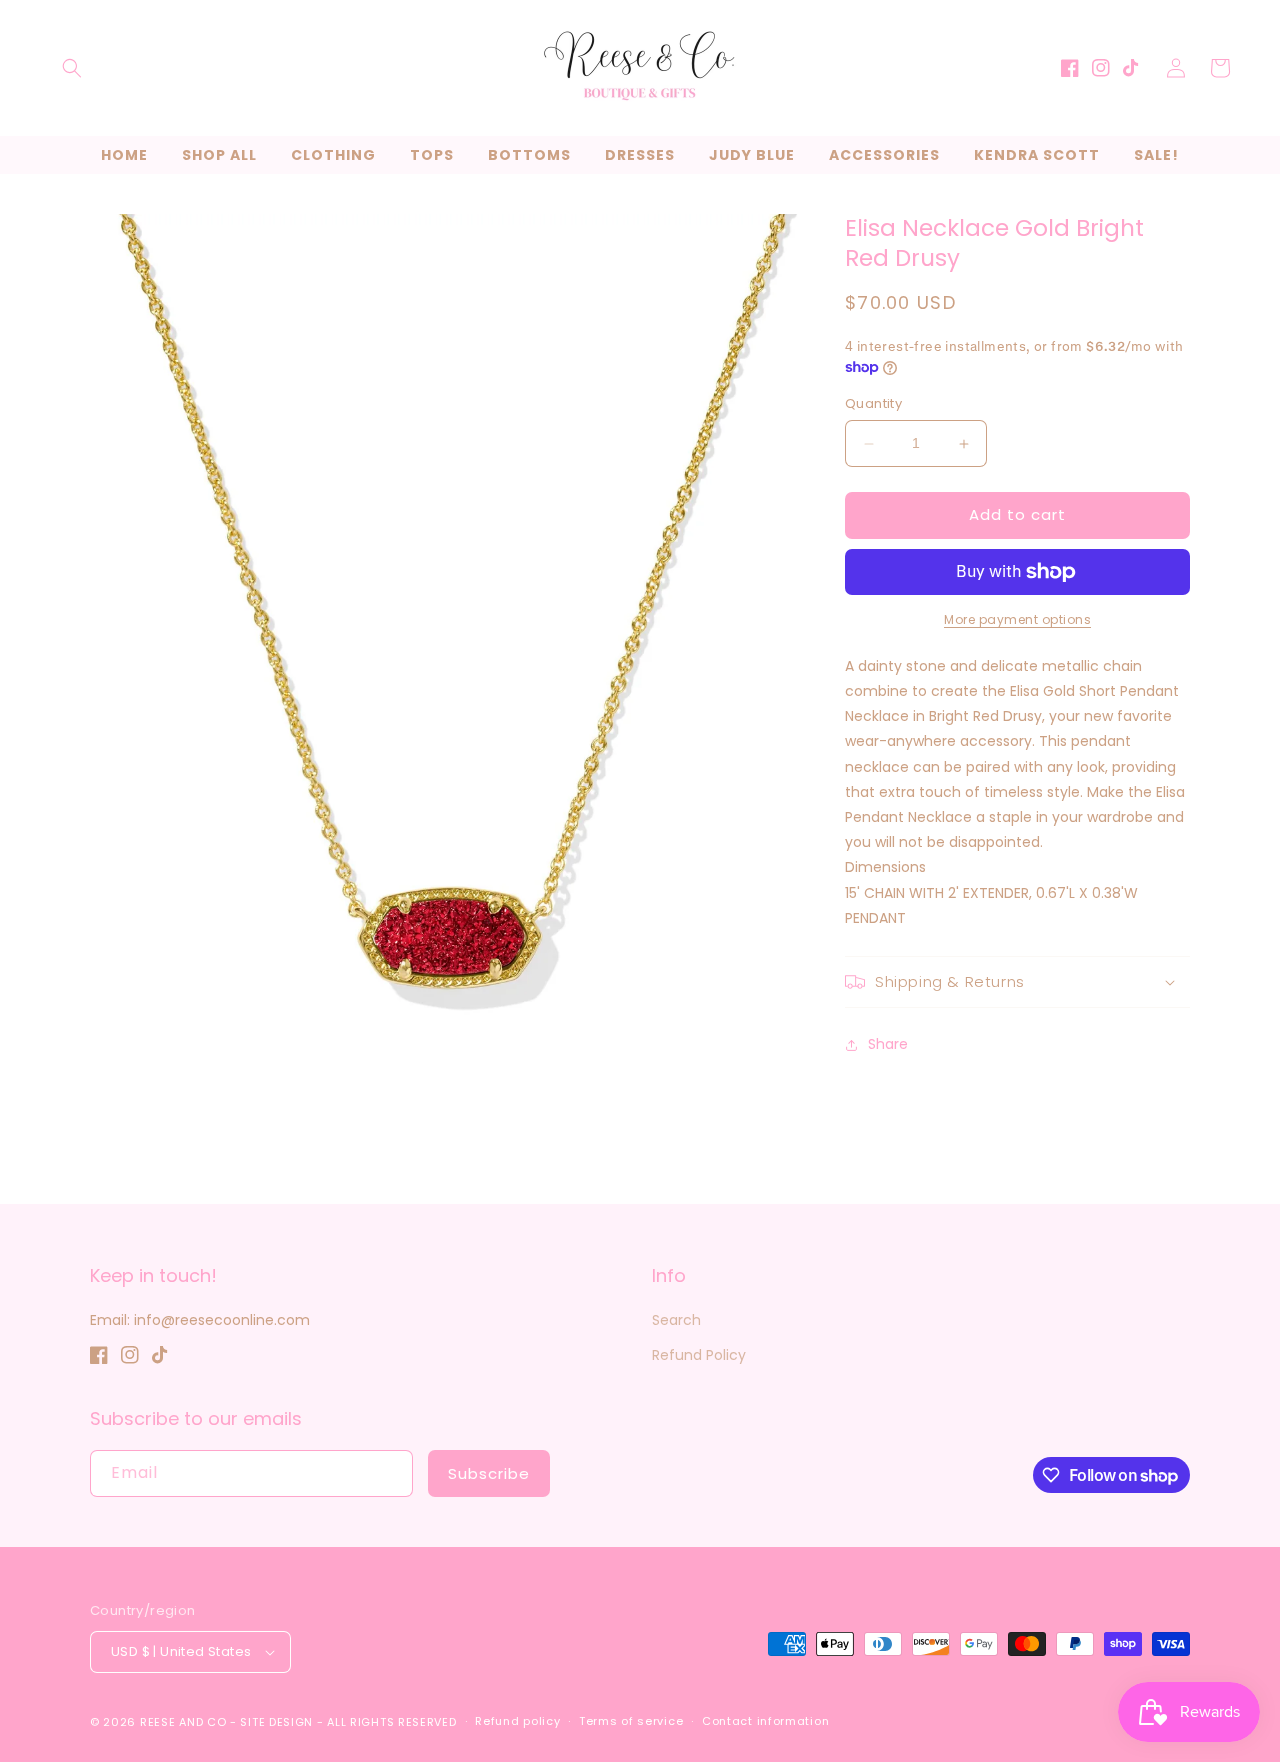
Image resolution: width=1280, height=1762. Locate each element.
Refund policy (517, 1721)
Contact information (765, 1721)
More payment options (1017, 619)
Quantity (873, 404)
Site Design (276, 1722)
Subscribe (489, 1473)
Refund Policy (699, 1355)
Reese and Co (183, 1722)
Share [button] (888, 1045)
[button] (72, 68)
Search (676, 1320)
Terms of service (631, 1721)
